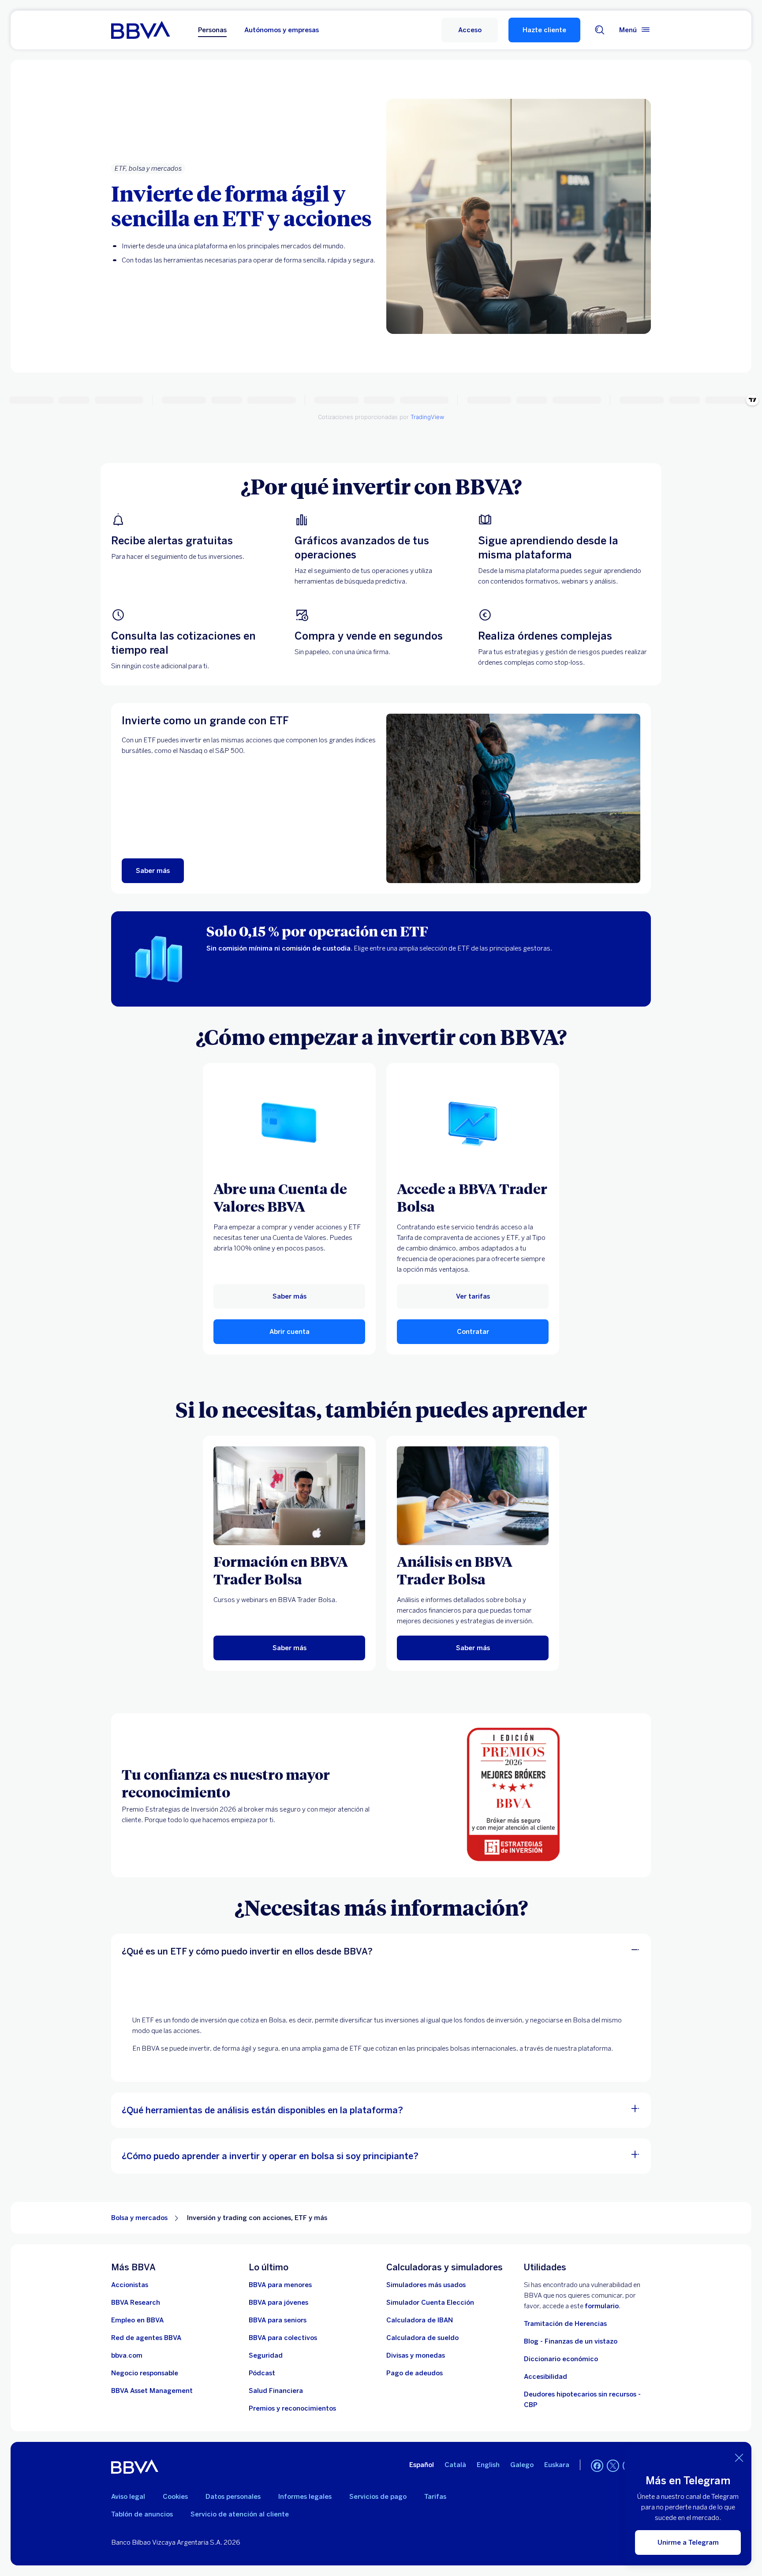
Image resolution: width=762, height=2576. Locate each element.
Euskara (557, 2465)
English (488, 2465)
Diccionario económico (561, 2359)
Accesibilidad (545, 2377)
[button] (470, 30)
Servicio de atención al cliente (240, 2514)
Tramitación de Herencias (565, 2324)
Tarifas (435, 2497)
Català (455, 2465)
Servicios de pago (378, 2497)
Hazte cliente (544, 30)
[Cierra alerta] (739, 2458)
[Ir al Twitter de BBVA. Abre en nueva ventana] (613, 2466)
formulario (602, 2306)
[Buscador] (600, 30)
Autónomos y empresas (282, 30)
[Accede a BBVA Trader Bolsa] (473, 1123)
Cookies (175, 2497)
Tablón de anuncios (142, 2514)
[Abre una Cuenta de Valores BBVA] (289, 1123)
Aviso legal (128, 2497)
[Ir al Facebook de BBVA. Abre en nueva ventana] (597, 2466)
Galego (522, 2465)
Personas (212, 30)
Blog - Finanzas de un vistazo (571, 2341)
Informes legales (305, 2497)
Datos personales (233, 2497)
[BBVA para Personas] (140, 30)
